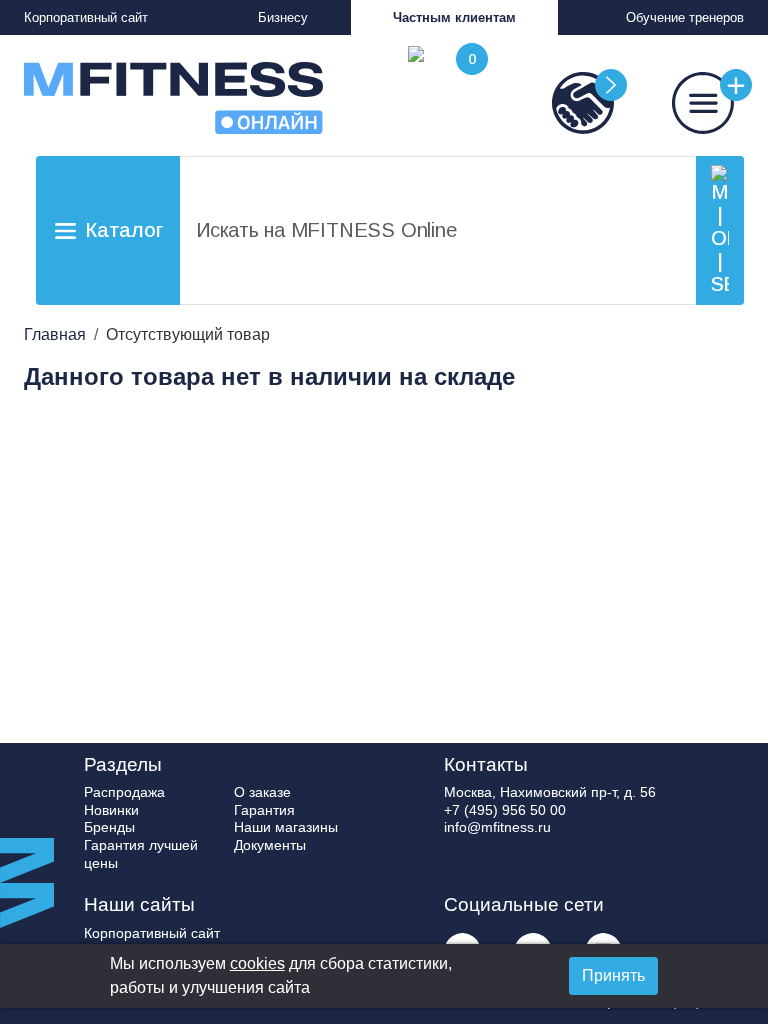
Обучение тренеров (685, 17)
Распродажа (124, 792)
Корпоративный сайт (86, 17)
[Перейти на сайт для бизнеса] (564, 103)
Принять (613, 975)
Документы (270, 845)
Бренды (109, 827)
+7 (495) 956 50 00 (505, 810)
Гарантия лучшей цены (141, 854)
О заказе (262, 792)
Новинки (111, 810)
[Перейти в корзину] (444, 90)
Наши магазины (286, 827)
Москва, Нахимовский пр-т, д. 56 (550, 792)
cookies (257, 963)
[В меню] (684, 103)
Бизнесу (283, 17)
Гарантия (264, 810)
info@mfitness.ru (497, 827)
